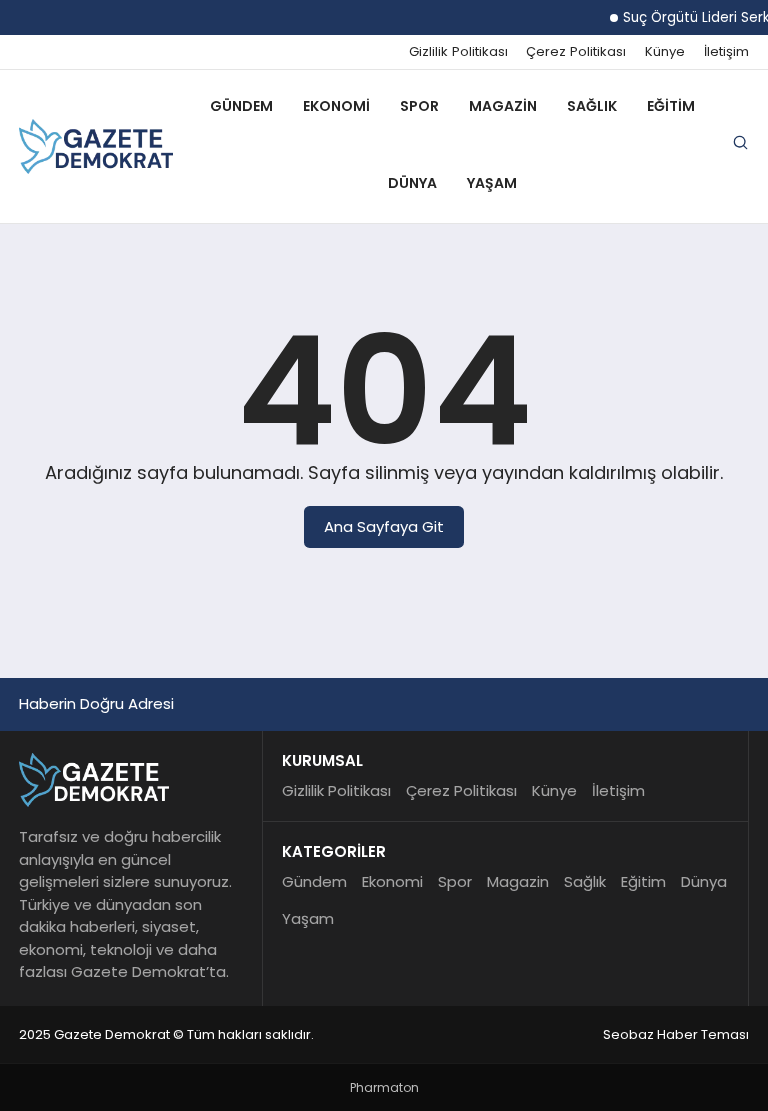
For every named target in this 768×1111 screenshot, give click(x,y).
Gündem (241, 106)
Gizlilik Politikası (458, 52)
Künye (665, 52)
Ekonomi (336, 106)
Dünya (412, 183)
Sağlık (592, 106)
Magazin (503, 106)
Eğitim (671, 106)
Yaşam (492, 183)
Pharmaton (384, 1087)
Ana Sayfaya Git (384, 526)
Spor (419, 106)
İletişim (726, 52)
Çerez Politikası (576, 52)
